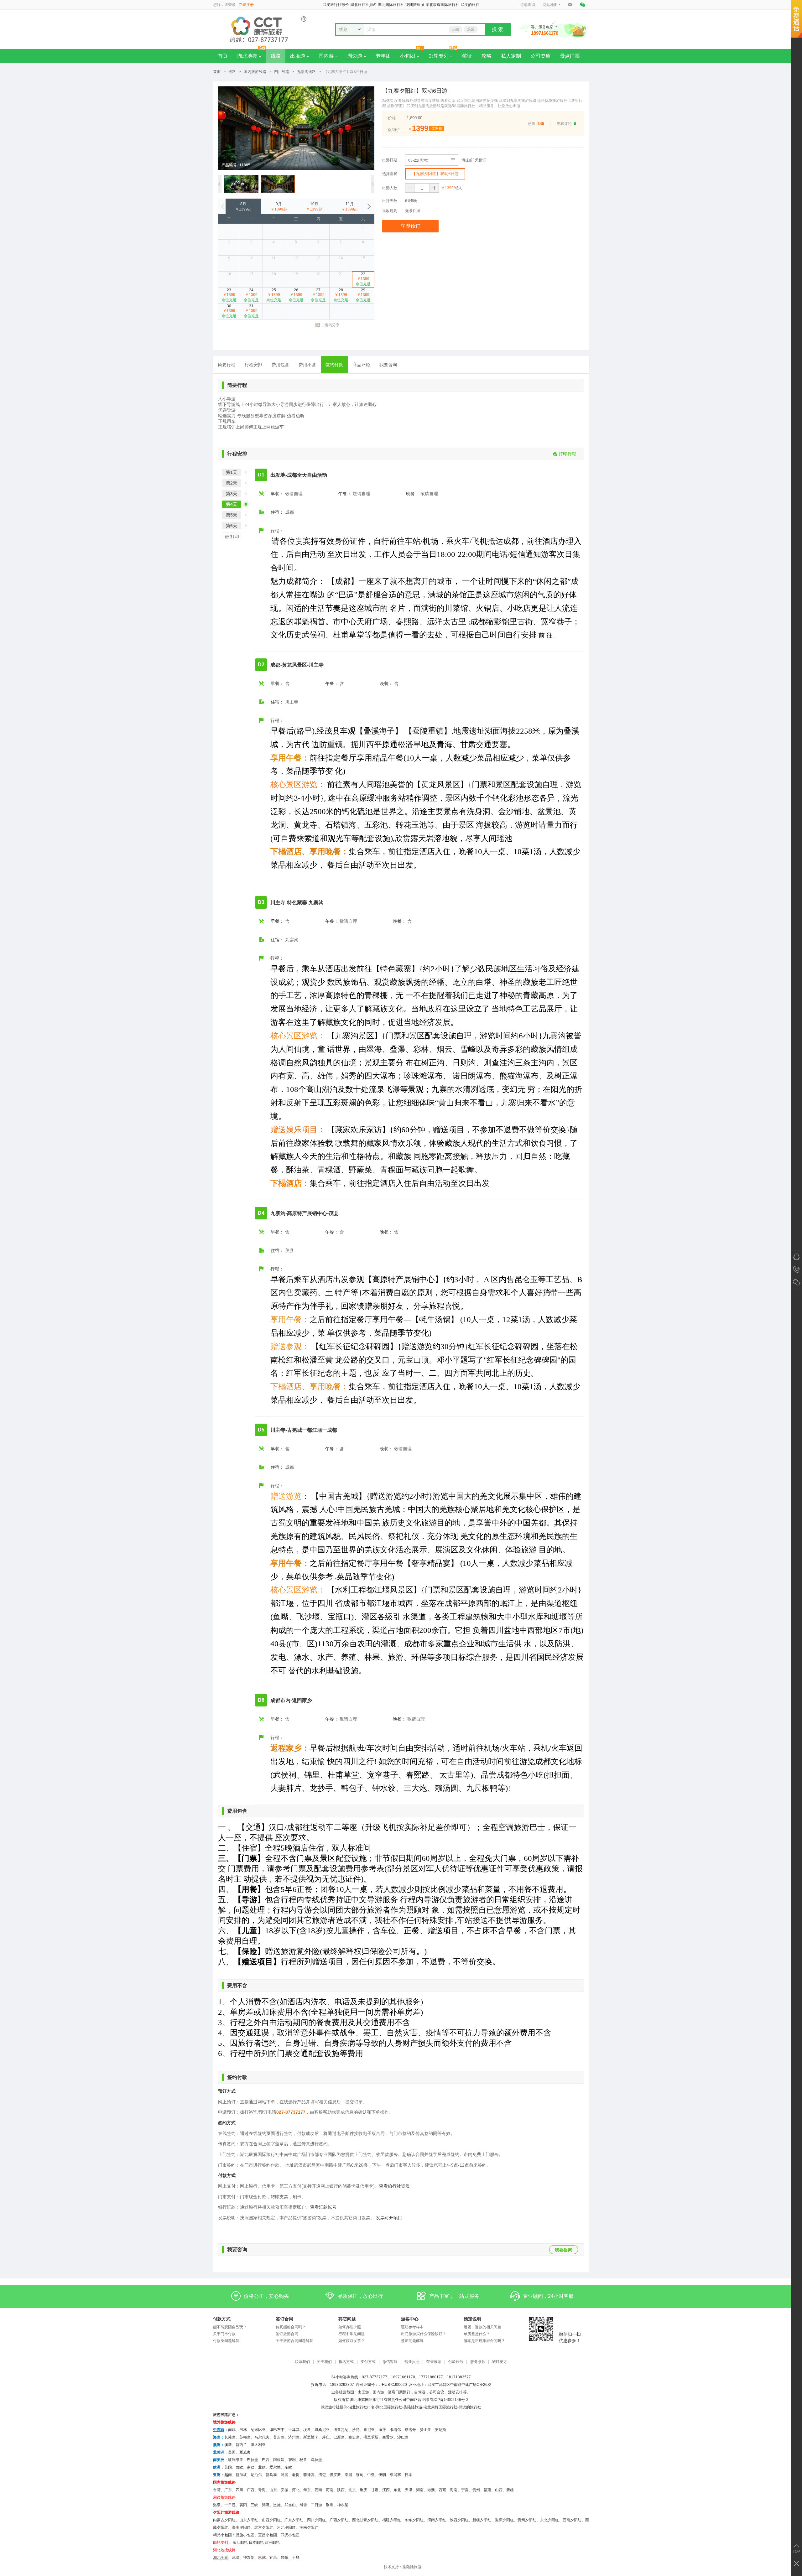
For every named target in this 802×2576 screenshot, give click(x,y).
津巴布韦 (277, 2430)
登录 (232, 5)
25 (274, 295)
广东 (228, 2490)
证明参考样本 (412, 2327)
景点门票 (570, 56)
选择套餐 (390, 174)
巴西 (266, 2460)
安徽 (284, 2490)
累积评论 (564, 124)
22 (363, 279)
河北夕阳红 (286, 2527)
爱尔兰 (275, 2467)
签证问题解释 (412, 2341)
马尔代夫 (262, 2437)
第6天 (232, 526)
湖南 (420, 2490)
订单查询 (528, 5)
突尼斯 (440, 2430)
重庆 (363, 2490)
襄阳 (243, 2505)
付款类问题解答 (226, 2341)
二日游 (316, 2505)
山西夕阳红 (271, 2520)
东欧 (288, 2467)
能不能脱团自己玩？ (230, 2327)
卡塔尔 (395, 2430)
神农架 (343, 2505)
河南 (330, 2490)
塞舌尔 (388, 2437)
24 (251, 295)
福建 (487, 2490)
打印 (235, 537)
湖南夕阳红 (309, 2527)
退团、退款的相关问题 (482, 2327)
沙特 (356, 2430)
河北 (296, 2490)
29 (363, 295)
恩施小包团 (245, 2535)
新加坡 (241, 2475)
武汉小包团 (290, 2535)
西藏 (442, 2490)
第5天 (232, 515)
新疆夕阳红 (482, 2520)
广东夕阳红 (294, 2520)
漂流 (266, 2505)
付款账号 (456, 2362)
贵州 (476, 2490)
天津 (409, 2490)
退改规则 (390, 211)
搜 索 (497, 29)
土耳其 (294, 2430)
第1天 (232, 472)
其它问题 (347, 2319)
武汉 (236, 2558)
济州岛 (294, 2437)
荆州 (330, 2505)
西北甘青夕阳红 (365, 2520)
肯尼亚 (369, 2430)
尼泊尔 (256, 2475)
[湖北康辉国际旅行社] (260, 29)
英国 (228, 2467)
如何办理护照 (350, 2327)
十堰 (296, 2558)
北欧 (262, 2467)
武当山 (290, 2505)
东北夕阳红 (549, 2520)
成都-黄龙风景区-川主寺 (297, 665)
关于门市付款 (224, 2334)
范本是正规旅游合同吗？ (484, 2341)
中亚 (371, 2475)
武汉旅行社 (330, 2407)
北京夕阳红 (264, 2527)
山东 (273, 2490)
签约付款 (334, 365)
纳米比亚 (258, 2430)
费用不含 (307, 365)
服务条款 (478, 2362)
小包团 (408, 56)
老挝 (296, 2475)
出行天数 (390, 201)
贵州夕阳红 (527, 2520)
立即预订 (410, 226)
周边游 (355, 56)
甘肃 (375, 2490)
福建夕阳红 (392, 2520)
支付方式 (368, 2362)
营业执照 (412, 2362)
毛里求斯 (371, 2437)
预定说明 (472, 2319)
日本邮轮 (256, 2542)
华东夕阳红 (414, 2520)
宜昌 (273, 2558)
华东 (307, 2490)
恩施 (277, 2505)
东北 (397, 2490)
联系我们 (302, 2362)
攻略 (487, 56)
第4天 (232, 504)
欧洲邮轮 (272, 2542)
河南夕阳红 (437, 2520)
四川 (239, 2490)
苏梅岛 (245, 2437)
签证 (467, 56)
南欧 (251, 2467)
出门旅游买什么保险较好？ (424, 2334)
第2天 (232, 483)
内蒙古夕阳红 (224, 2520)
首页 (223, 56)
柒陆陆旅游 (412, 2567)
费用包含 (280, 365)
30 (229, 311)
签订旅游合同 (287, 2334)
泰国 (348, 2475)
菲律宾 (309, 2475)
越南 (228, 2475)
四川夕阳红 (316, 2520)
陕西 (341, 2490)
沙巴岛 (403, 2437)
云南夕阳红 (572, 2520)
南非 (232, 2430)
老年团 (383, 56)
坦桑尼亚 (322, 2430)
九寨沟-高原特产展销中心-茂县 (305, 1213)
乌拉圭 (316, 2460)
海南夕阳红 (241, 2527)
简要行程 (227, 365)
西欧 (239, 2467)
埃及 (307, 2430)
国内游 (326, 56)
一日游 (230, 2505)
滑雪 (303, 2505)
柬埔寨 (395, 2475)
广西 (251, 2490)
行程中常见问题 (352, 2334)
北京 (352, 2490)
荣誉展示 (434, 2362)
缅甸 (360, 2475)
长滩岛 (230, 2437)
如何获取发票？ (352, 2341)
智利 (292, 2460)
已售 (532, 124)
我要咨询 (388, 365)
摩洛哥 (410, 2430)
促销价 (394, 130)
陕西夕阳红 (459, 2520)
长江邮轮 (240, 2542)
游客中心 (410, 2319)
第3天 (232, 494)
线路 (276, 56)
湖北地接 (247, 56)
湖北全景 (221, 2558)
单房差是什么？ (477, 2334)
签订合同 (284, 2319)
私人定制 (511, 56)
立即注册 (246, 5)
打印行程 (567, 454)
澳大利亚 (258, 2445)
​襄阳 (284, 2558)
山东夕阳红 (249, 2520)
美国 (232, 2452)
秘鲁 (303, 2460)
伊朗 (382, 2475)
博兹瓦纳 (341, 2430)
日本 (409, 2475)
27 (318, 295)
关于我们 (324, 2362)
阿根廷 (279, 2460)
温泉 (471, 29)
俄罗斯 (335, 2475)
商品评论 (361, 365)
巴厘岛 (339, 2437)
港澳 (431, 2490)
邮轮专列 (439, 56)
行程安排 (253, 365)
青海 (262, 2490)
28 (341, 295)
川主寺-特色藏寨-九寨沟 (297, 903)
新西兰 (241, 2445)
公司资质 (540, 56)
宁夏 (465, 2490)
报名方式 (346, 2362)
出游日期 (390, 160)
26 (296, 295)
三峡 (456, 29)
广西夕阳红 (339, 2520)
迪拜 (382, 2430)
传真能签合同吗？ (291, 2327)
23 (229, 295)
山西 (499, 2490)
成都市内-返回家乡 (291, 1700)
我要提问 (564, 2250)
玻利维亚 (236, 2460)
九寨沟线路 (306, 72)
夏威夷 (245, 2452)
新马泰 (271, 2475)
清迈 (322, 2475)
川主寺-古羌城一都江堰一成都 (304, 1430)
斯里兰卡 (311, 2437)
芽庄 (326, 2437)
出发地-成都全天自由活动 (299, 475)
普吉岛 (279, 2437)
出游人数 (390, 188)
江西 (386, 2490)
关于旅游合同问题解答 (294, 2341)
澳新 (228, 2445)
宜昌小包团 (268, 2535)
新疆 (510, 2490)
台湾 (217, 2490)
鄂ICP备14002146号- (448, 2400)
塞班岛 (354, 2437)
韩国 (284, 2475)
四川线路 (282, 72)
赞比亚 (425, 2430)
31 (251, 311)
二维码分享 (330, 325)
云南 (318, 2490)
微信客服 (390, 2362)
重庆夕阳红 (504, 2520)
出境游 (298, 56)
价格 (392, 118)
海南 (454, 2490)
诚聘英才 (500, 2362)
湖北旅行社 (358, 2407)
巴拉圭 (253, 2460)
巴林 (243, 2430)
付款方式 (222, 2319)
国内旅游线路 (255, 72)
